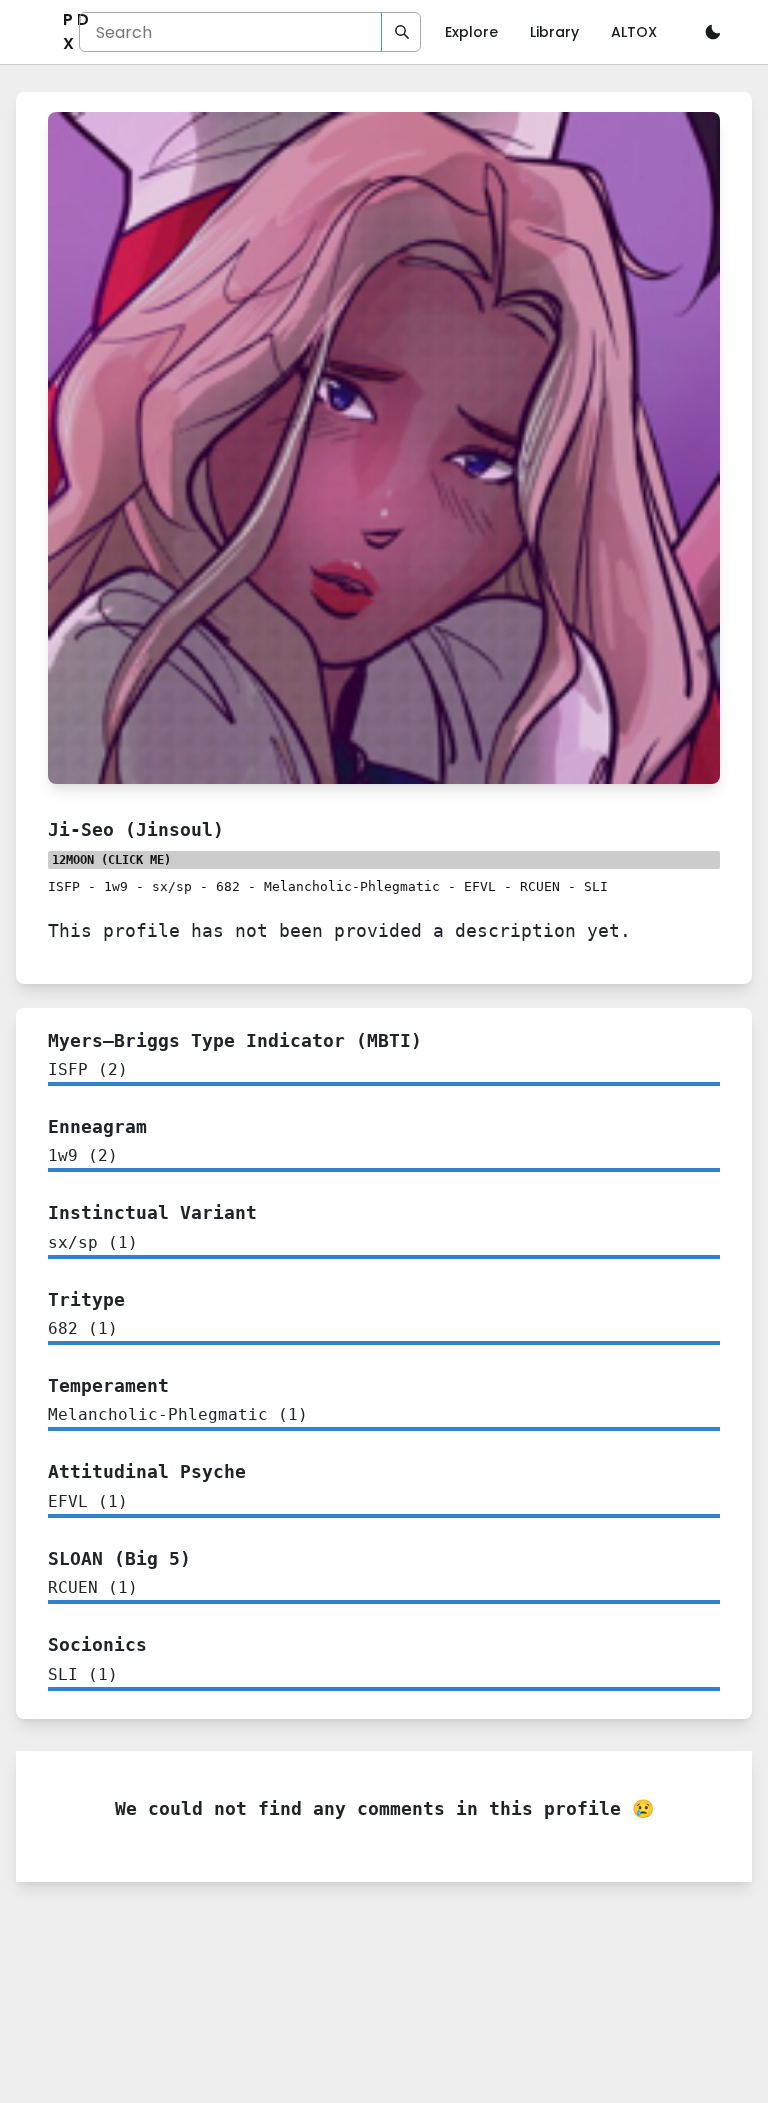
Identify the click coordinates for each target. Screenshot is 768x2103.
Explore (471, 32)
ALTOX (634, 32)
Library (554, 32)
